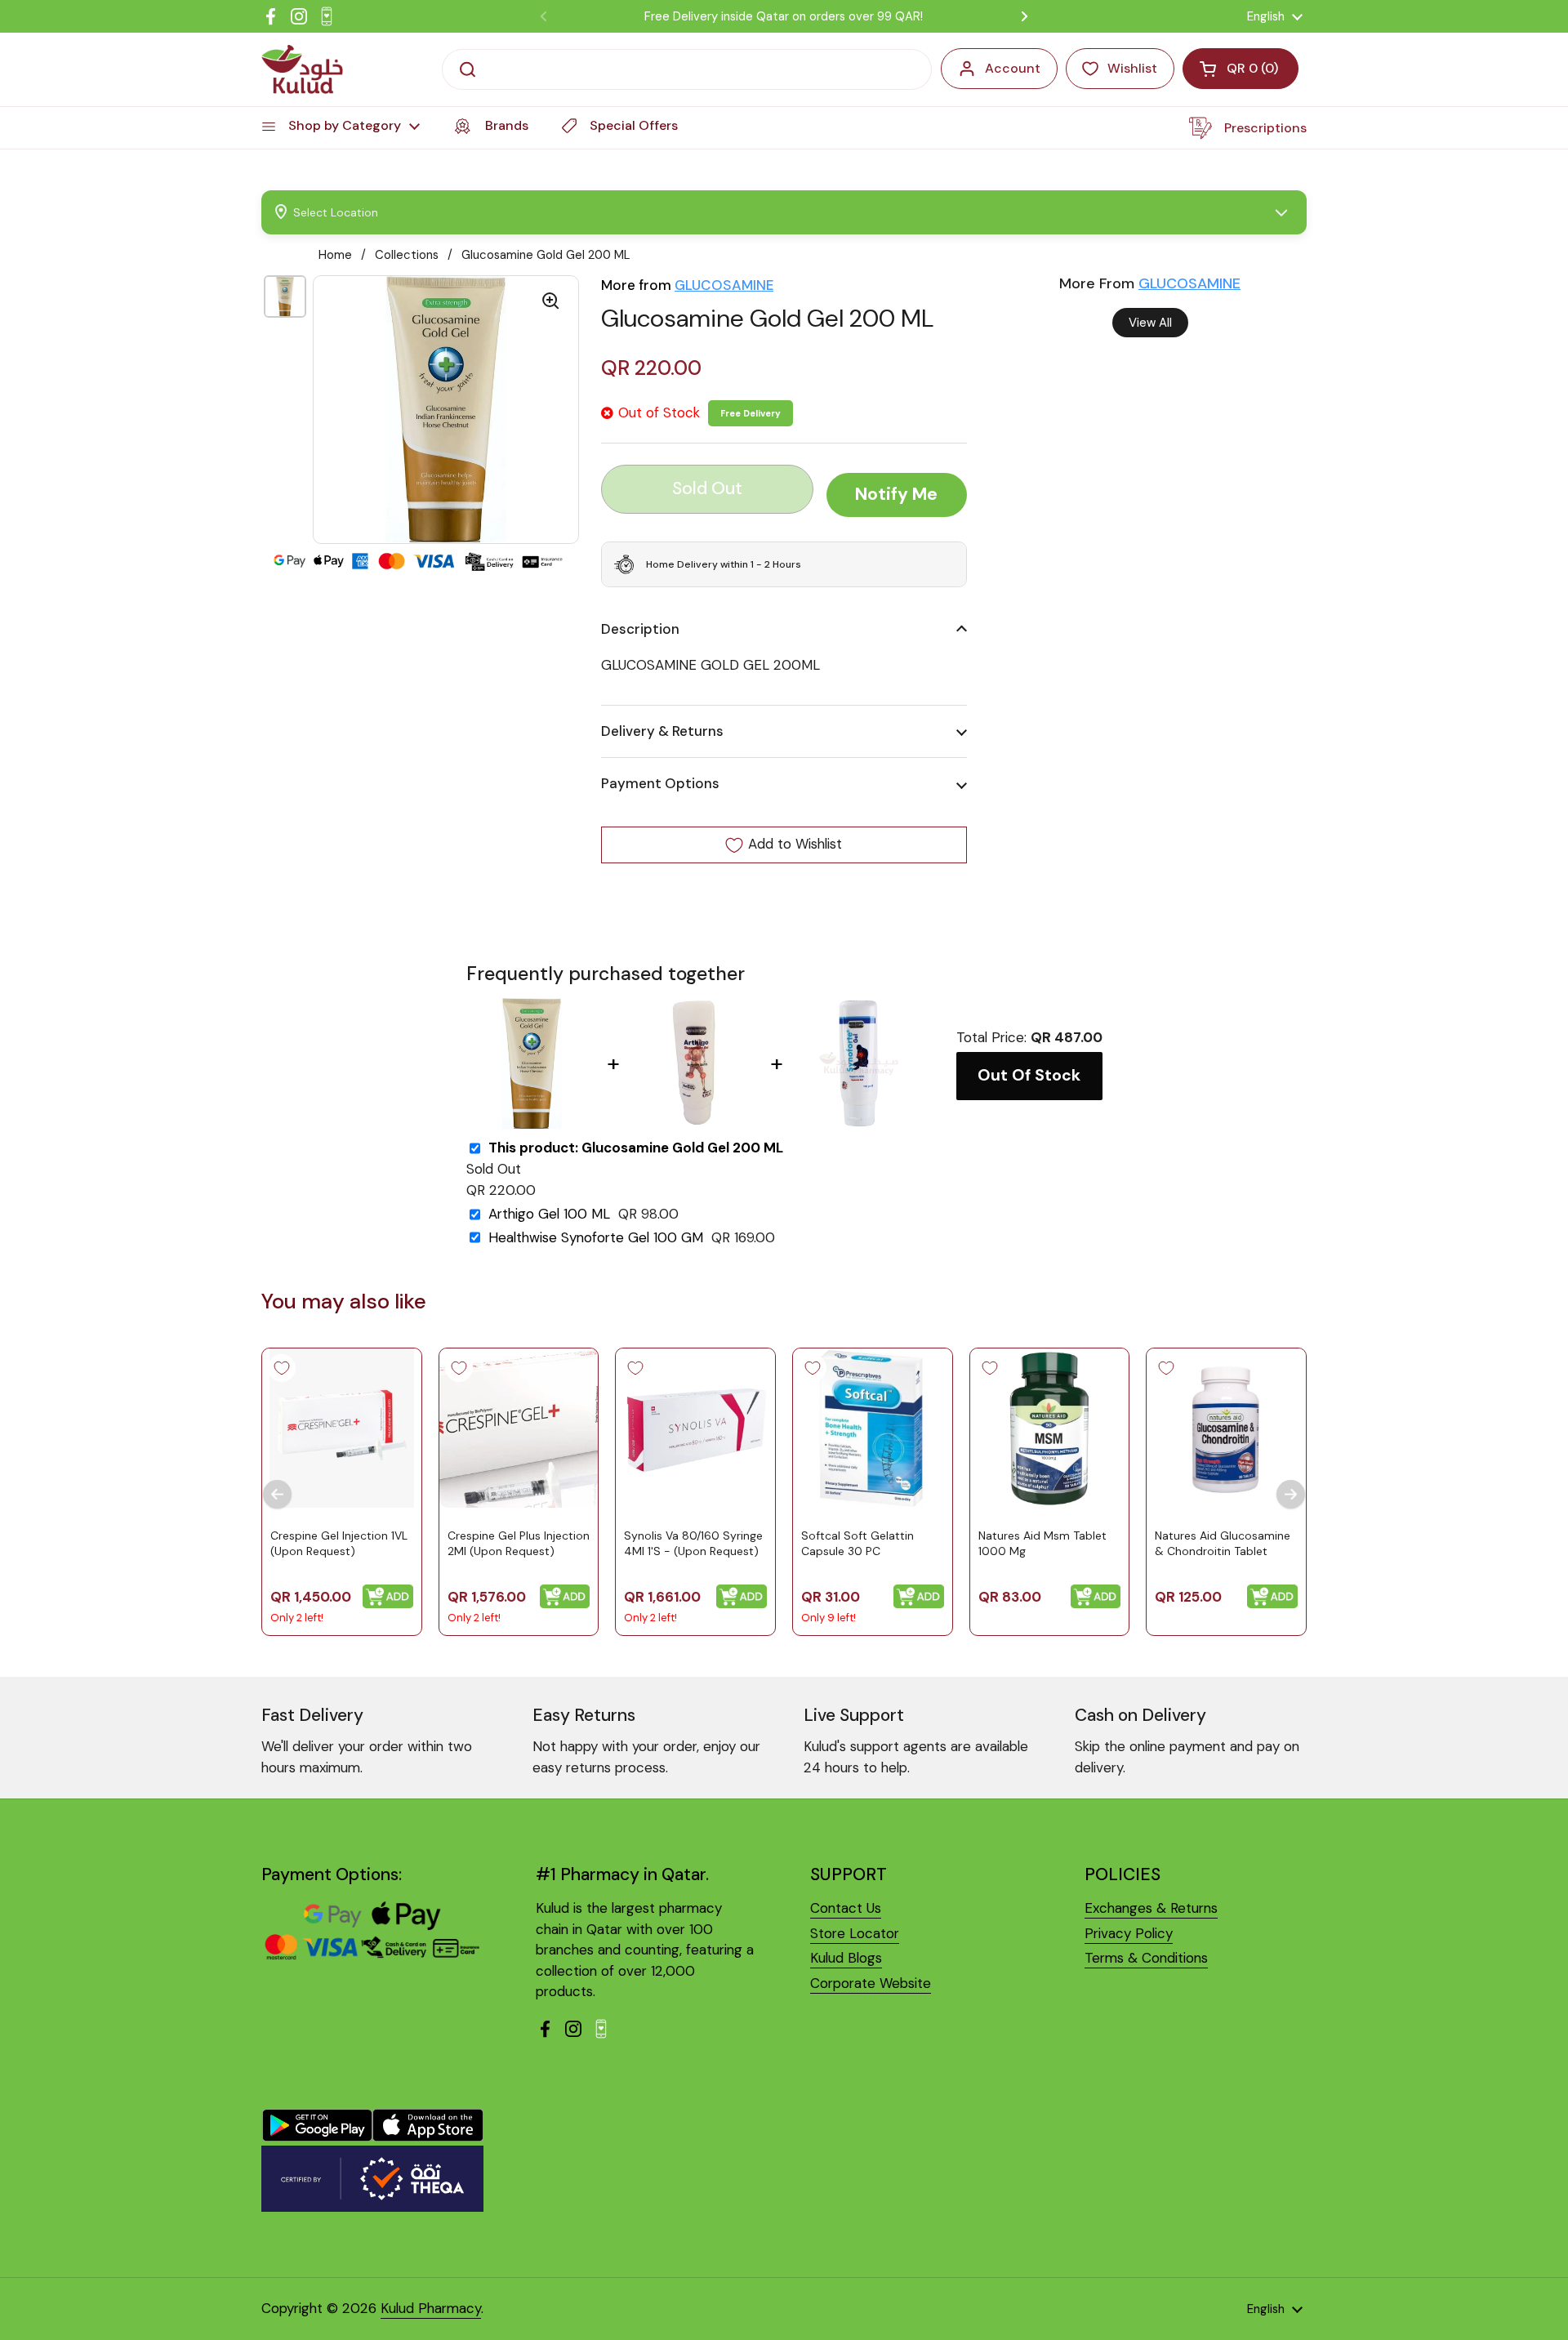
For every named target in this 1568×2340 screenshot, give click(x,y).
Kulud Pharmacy (431, 2308)
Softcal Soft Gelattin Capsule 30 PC (857, 1543)
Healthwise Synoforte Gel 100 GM (596, 1238)
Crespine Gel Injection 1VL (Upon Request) (339, 1543)
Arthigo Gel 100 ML (549, 1214)
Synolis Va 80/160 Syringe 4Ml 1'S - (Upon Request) (693, 1543)
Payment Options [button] (660, 784)
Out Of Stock (1029, 1075)
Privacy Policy (1129, 1933)
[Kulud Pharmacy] (302, 69)
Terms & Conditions (1146, 1958)
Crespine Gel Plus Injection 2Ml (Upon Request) (519, 1543)
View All (1150, 323)
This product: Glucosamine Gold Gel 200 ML (636, 1148)
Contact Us (846, 1908)
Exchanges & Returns (1151, 1908)
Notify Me (896, 495)
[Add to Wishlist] (282, 1368)
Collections (407, 255)
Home (335, 255)
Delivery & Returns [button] (662, 731)
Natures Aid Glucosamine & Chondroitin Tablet (1223, 1543)
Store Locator (855, 1933)
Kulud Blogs (846, 1958)
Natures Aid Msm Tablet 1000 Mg (1042, 1543)
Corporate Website (871, 1983)
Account (1013, 68)
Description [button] (640, 629)
